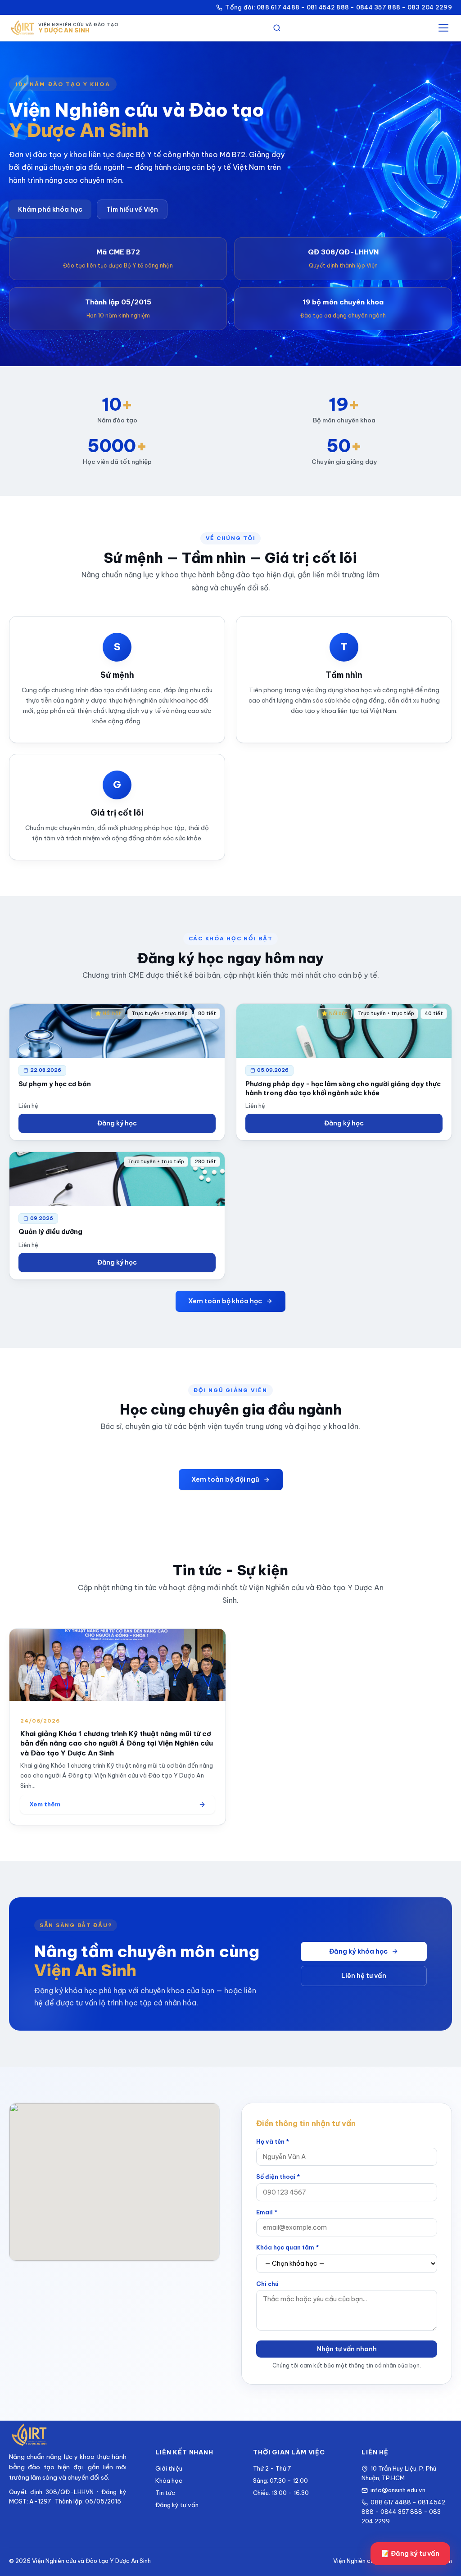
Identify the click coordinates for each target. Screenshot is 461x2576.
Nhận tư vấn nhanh (347, 2349)
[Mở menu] (443, 28)
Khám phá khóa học (50, 209)
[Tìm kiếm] (277, 28)
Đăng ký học (117, 1123)
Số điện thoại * (278, 2177)
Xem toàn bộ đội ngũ (225, 1479)
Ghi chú (267, 2284)
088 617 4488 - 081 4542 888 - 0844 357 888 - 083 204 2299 (403, 2512)
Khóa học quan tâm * (287, 2247)
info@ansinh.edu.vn (398, 2490)
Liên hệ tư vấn (364, 1976)
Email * (267, 2212)
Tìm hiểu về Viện (132, 209)
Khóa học (169, 2481)
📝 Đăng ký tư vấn (410, 2553)
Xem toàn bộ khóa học (225, 1301)
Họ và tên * (273, 2141)
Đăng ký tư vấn (177, 2505)
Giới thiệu (169, 2468)
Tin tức (165, 2493)
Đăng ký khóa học (358, 1951)
